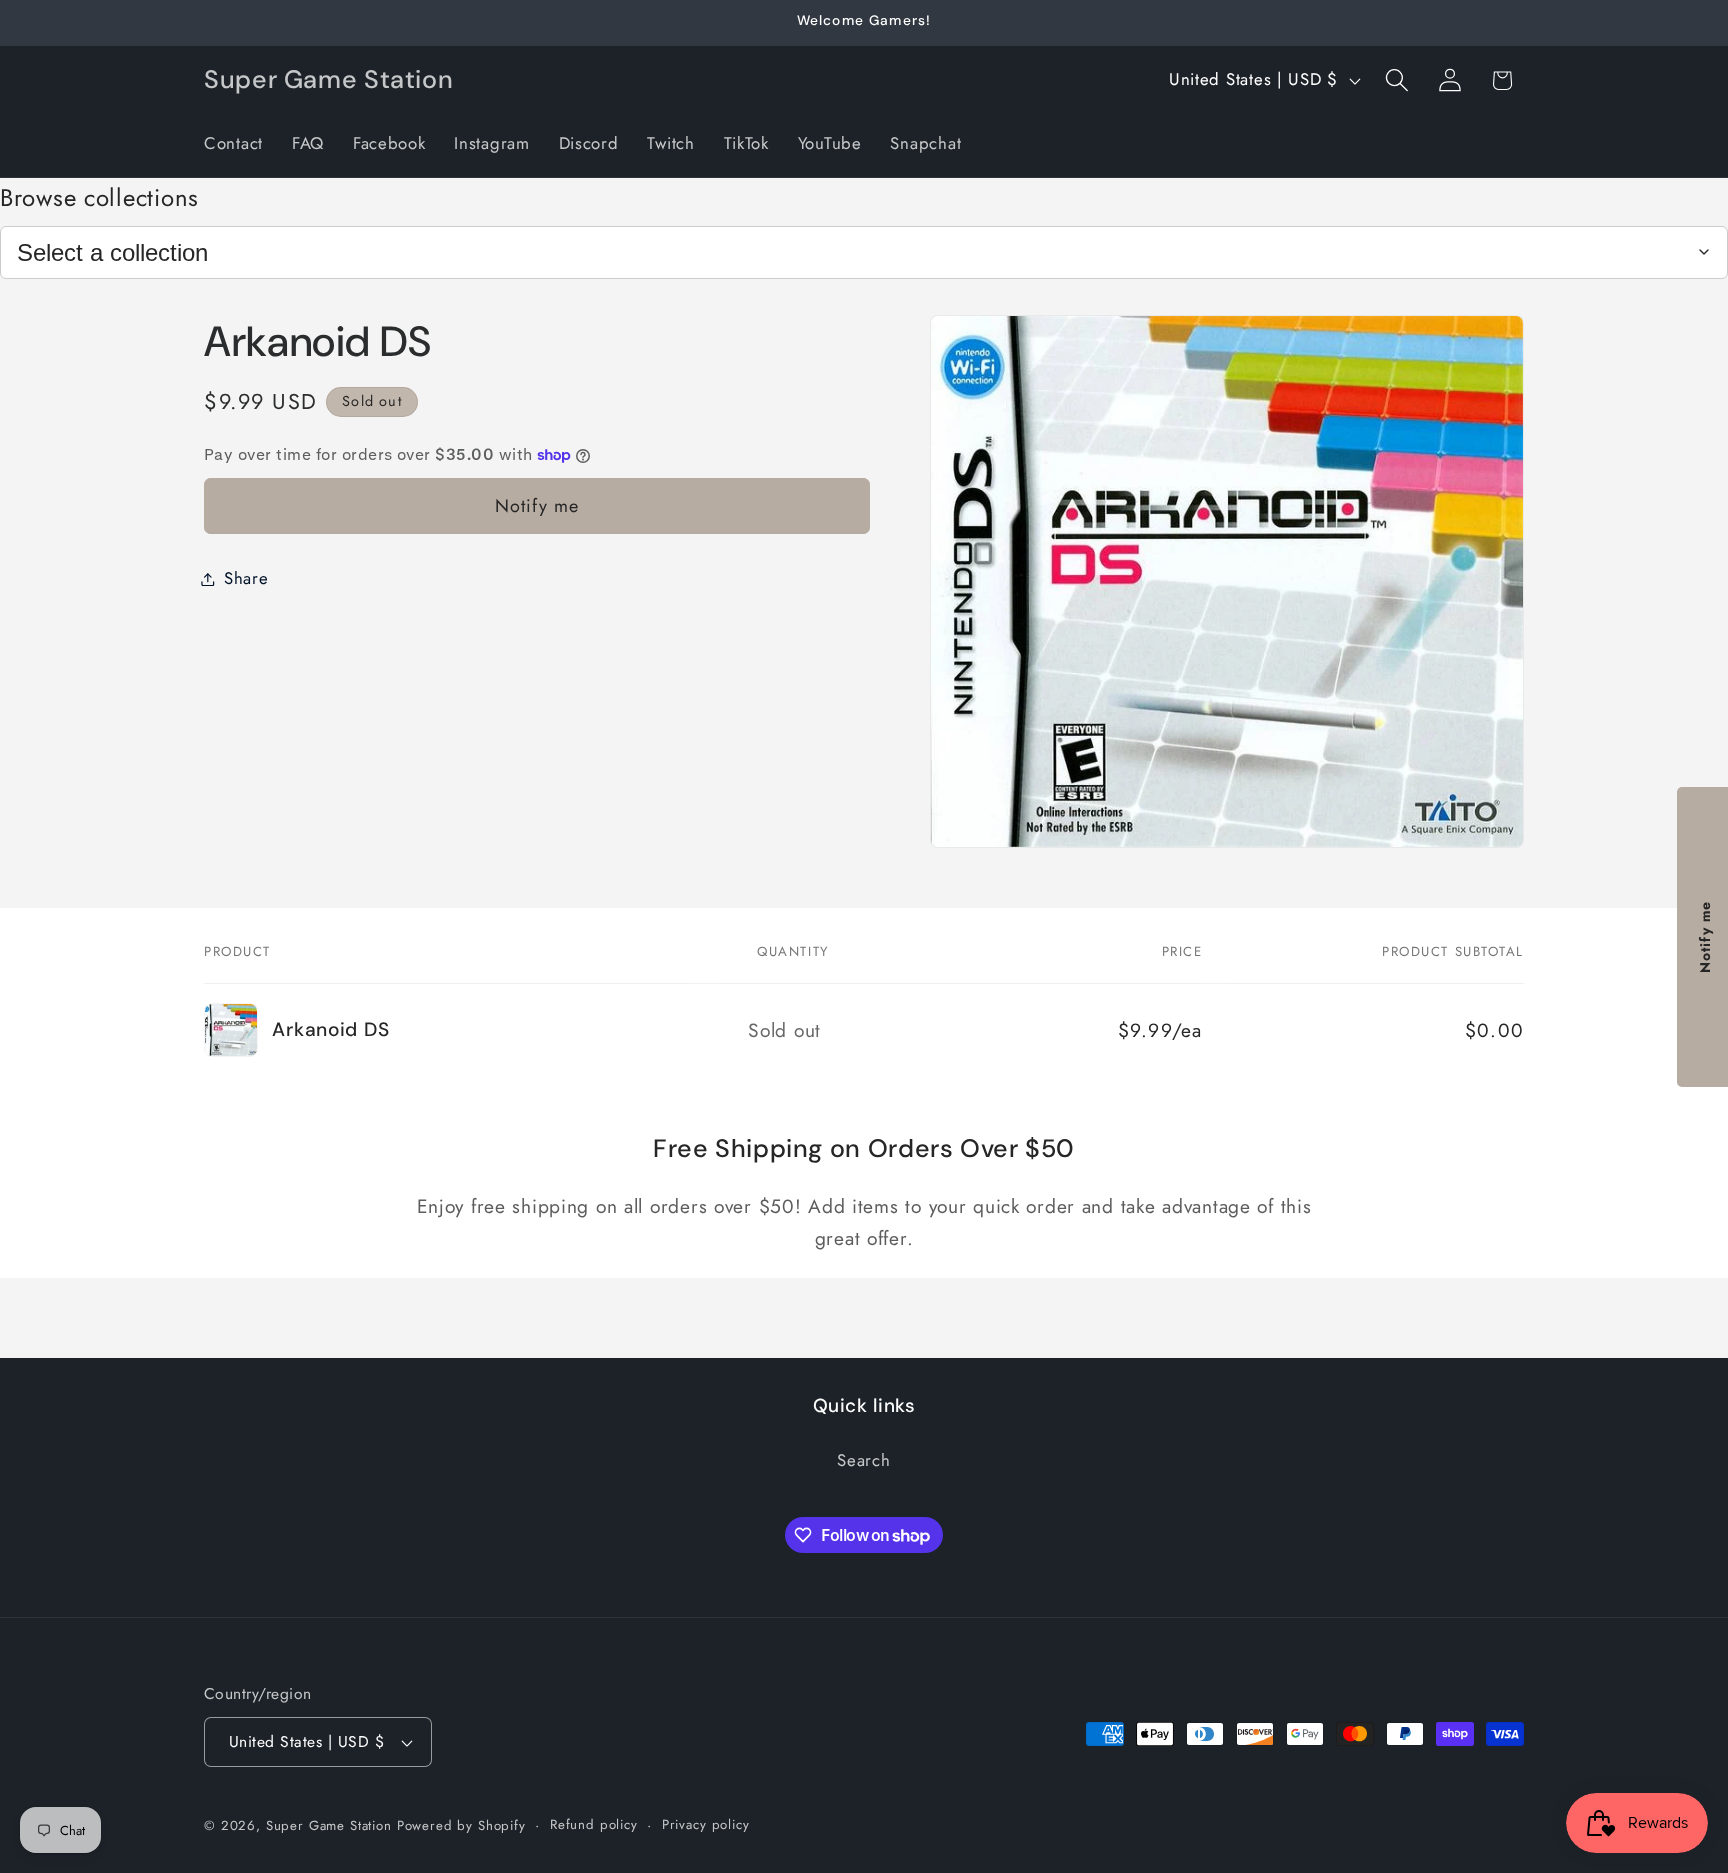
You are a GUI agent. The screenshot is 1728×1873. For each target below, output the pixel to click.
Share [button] (246, 578)
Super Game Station (329, 1825)
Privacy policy (706, 1824)
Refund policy (594, 1824)
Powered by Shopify (461, 1825)
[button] (1396, 80)
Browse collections (99, 197)
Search (863, 1460)
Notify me (537, 506)
